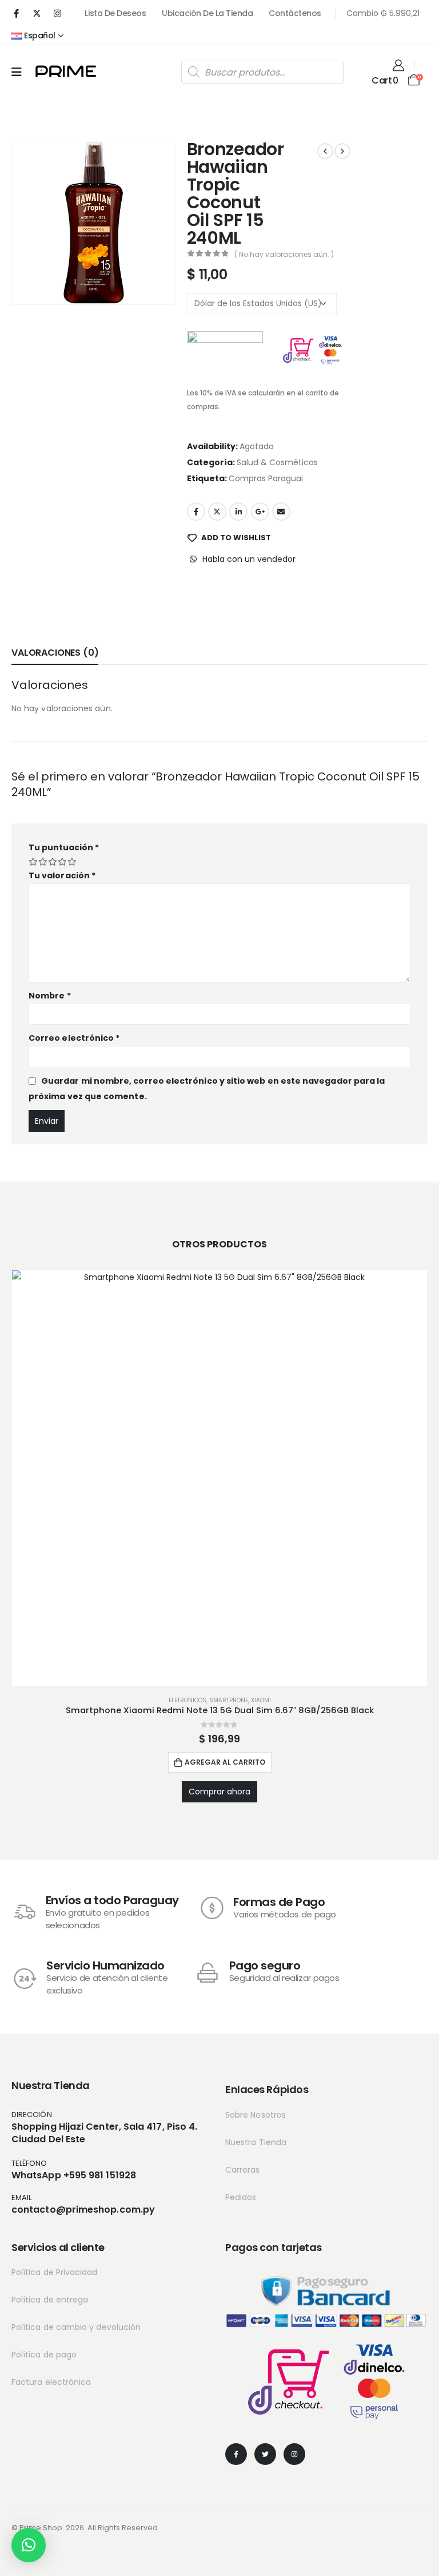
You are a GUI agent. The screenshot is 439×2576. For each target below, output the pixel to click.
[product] (219, 1478)
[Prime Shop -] (66, 71)
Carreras (243, 2170)
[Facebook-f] (236, 2454)
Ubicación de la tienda (207, 13)
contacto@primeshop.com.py (83, 2210)
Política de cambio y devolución (76, 2327)
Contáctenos (295, 13)
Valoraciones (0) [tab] (55, 653)
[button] (29, 2545)
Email (281, 512)
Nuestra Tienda (256, 2142)
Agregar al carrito (225, 1762)
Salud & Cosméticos (277, 462)
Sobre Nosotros (256, 2115)
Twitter (217, 512)
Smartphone (229, 1700)
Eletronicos (187, 1700)
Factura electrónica (51, 2382)
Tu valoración (62, 875)
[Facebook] (16, 13)
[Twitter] (265, 2454)
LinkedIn (238, 512)
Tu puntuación (64, 847)
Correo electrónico (74, 1038)
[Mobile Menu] (17, 72)
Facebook (196, 512)
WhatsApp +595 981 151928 (74, 2175)
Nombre (50, 996)
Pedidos (241, 2197)
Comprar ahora (219, 1792)
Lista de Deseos (115, 13)
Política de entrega (50, 2300)
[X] (37, 13)
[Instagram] (57, 13)
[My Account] (398, 65)
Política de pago (44, 2355)
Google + (260, 512)
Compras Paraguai (266, 478)
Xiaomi (261, 1700)
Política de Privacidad (55, 2272)
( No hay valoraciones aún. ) (284, 254)
